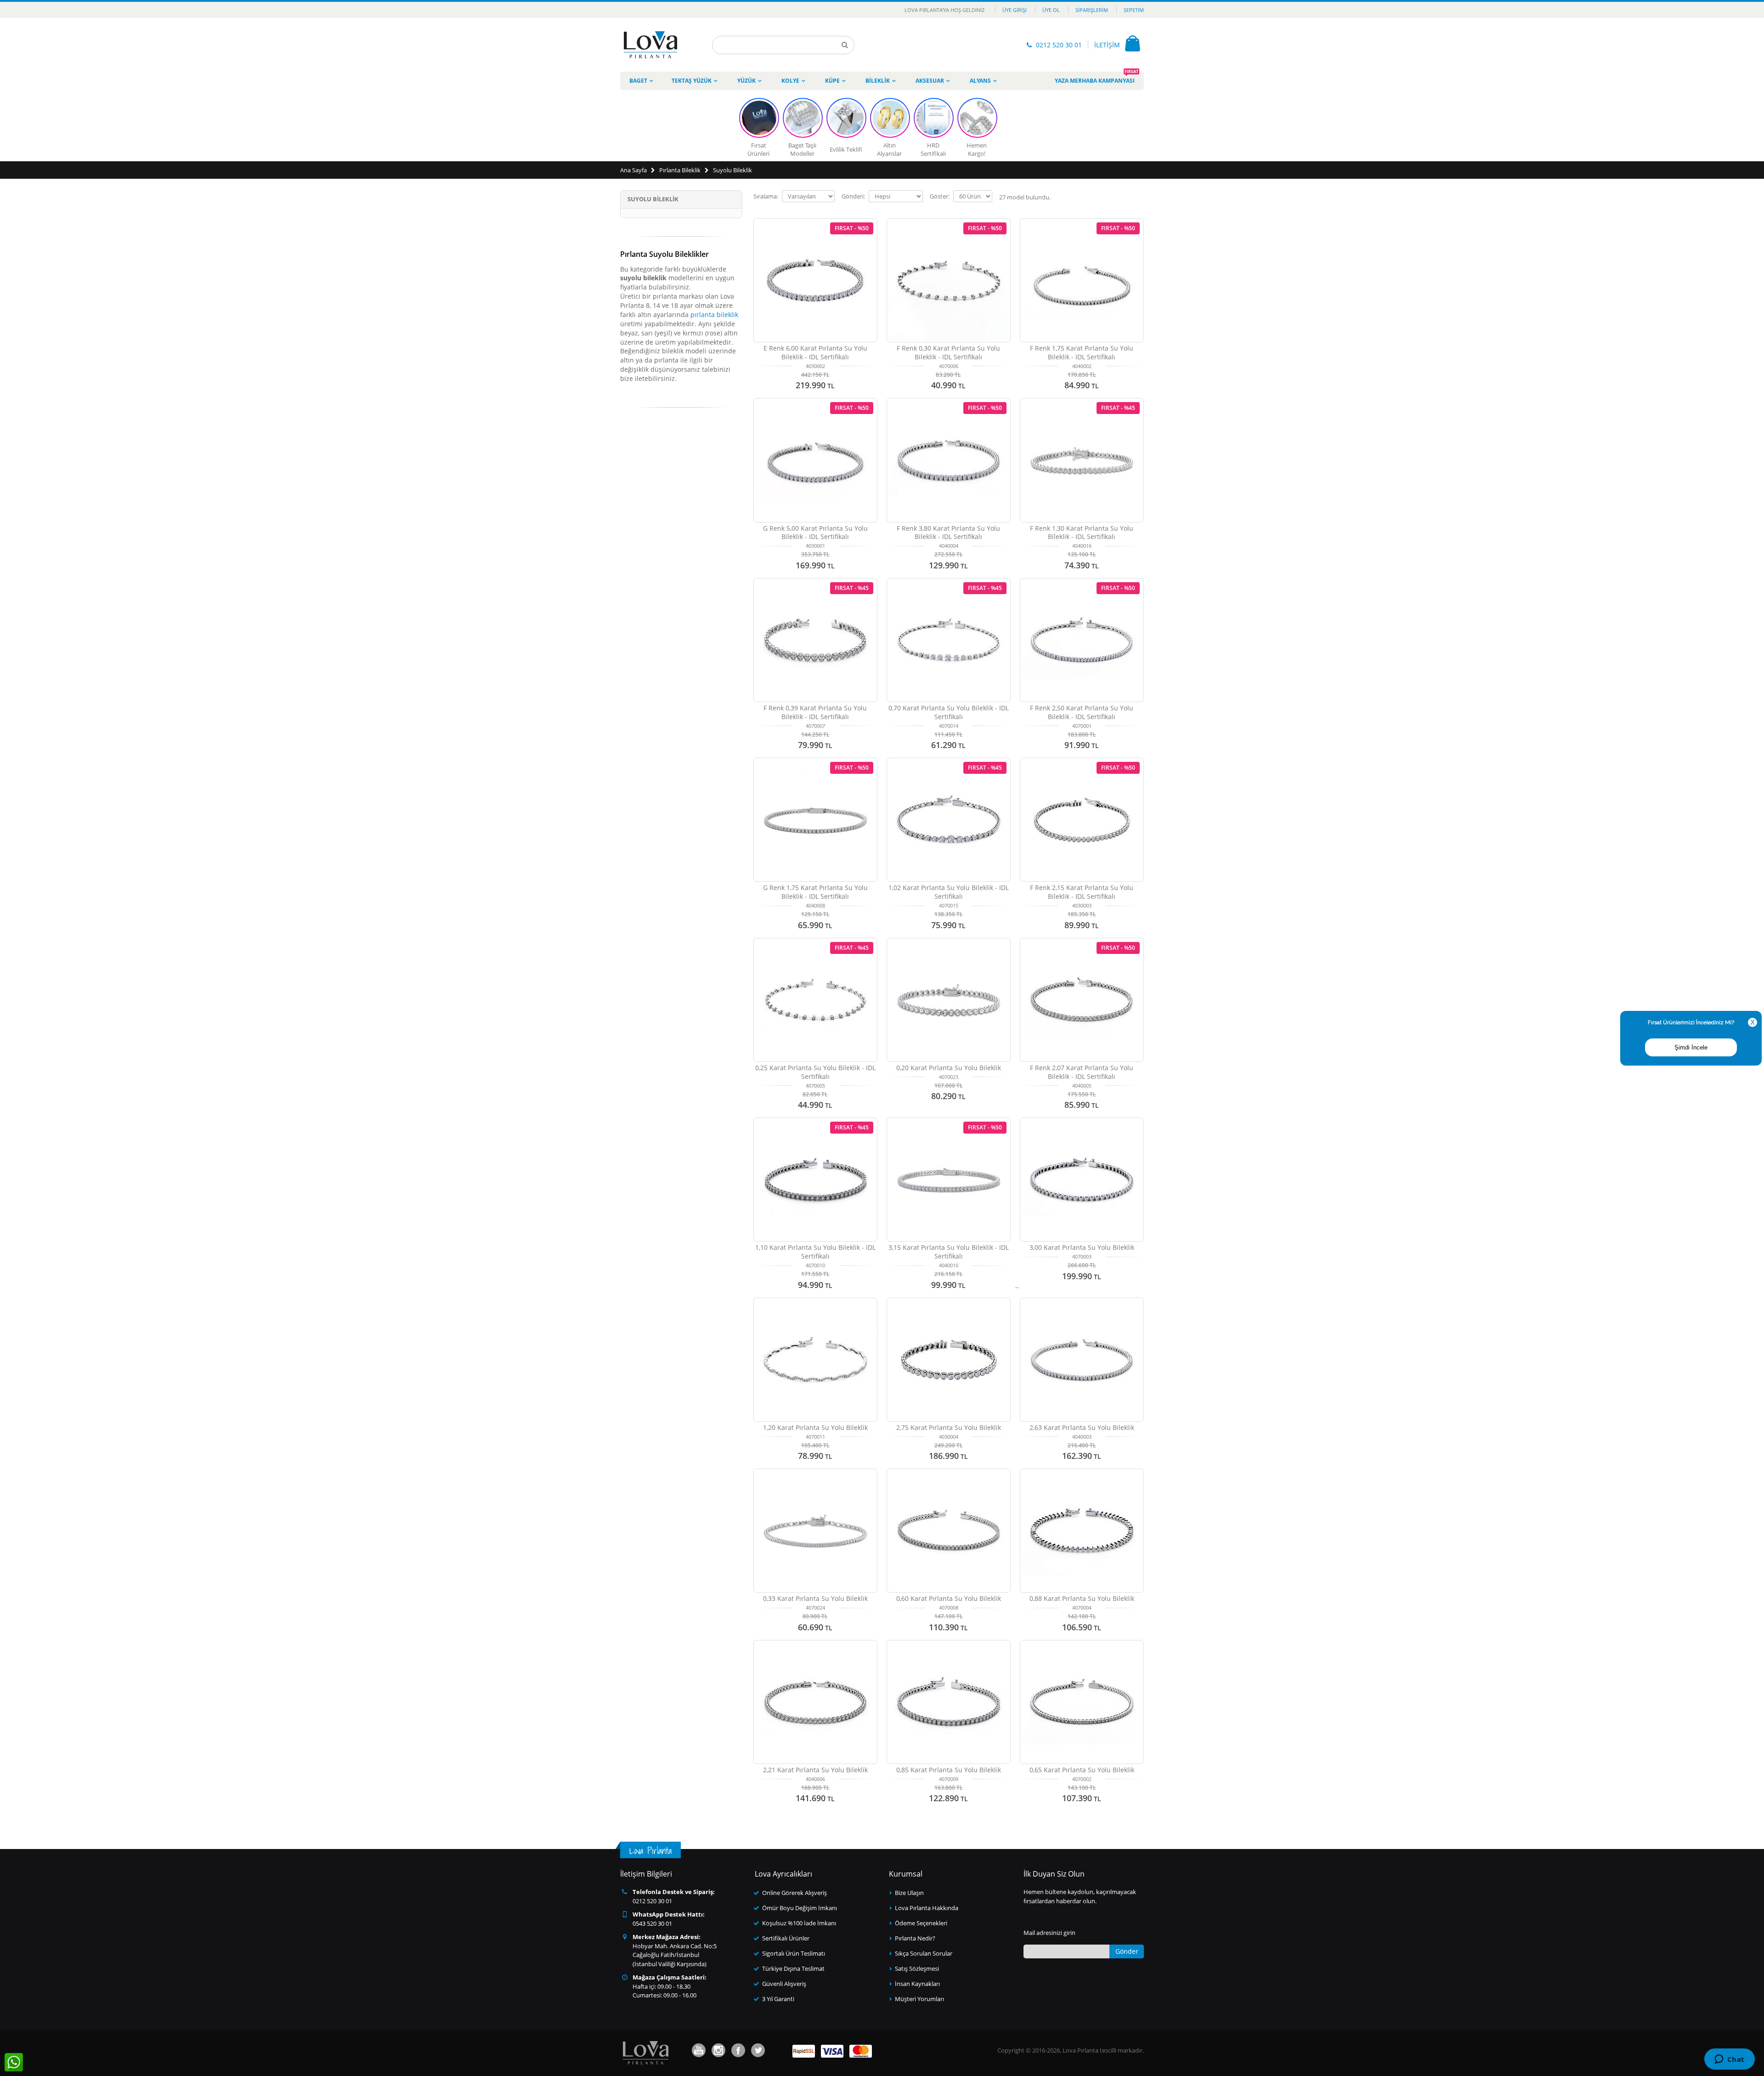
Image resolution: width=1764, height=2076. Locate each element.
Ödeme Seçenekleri (921, 1923)
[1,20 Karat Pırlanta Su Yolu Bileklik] (815, 1360)
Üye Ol (1051, 10)
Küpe (832, 81)
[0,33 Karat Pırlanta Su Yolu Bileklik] (815, 1531)
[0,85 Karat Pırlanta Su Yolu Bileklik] (949, 1702)
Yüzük (746, 81)
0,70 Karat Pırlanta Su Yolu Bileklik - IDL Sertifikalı (949, 712)
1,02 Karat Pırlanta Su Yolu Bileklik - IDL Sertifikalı (949, 892)
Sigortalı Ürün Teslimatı (794, 1953)
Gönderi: (853, 196)
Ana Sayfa (633, 170)
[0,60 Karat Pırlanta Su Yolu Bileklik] (949, 1531)
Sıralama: (766, 196)
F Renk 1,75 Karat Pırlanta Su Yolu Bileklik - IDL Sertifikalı (1082, 352)
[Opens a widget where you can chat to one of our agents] (1729, 2060)
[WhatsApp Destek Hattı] (14, 2062)
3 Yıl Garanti (778, 1999)
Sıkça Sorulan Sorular (924, 1953)
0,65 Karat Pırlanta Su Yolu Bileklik (1082, 1770)
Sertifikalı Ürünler (786, 1938)
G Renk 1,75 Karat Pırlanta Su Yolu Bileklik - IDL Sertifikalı (815, 892)
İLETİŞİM (1107, 45)
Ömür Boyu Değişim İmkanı (800, 1908)
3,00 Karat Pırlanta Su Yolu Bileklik (1082, 1247)
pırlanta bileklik (714, 315)
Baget (638, 81)
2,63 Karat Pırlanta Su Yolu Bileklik (1082, 1427)
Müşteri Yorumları (919, 1999)
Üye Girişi (1015, 10)
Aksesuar (930, 81)
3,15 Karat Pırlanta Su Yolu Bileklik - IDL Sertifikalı (949, 1252)
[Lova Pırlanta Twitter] (758, 2050)
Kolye (790, 81)
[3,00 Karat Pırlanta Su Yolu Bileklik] (1082, 1180)
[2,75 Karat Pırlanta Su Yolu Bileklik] (949, 1360)
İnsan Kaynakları (917, 1984)
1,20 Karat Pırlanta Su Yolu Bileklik (815, 1427)
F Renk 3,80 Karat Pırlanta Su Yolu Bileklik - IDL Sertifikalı (948, 533)
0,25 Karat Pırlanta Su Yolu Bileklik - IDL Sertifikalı (815, 1072)
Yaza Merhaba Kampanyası (1097, 78)
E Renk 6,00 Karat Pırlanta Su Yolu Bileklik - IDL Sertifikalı (815, 352)
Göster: (940, 196)
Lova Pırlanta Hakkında (927, 1908)
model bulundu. (1025, 197)
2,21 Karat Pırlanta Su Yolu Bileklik (815, 1770)
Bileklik (878, 81)
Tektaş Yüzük (692, 81)
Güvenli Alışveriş (784, 1984)
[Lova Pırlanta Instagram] (718, 2050)
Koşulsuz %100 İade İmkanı (799, 1923)
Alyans (980, 81)
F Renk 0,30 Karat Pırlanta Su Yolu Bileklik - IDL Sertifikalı (948, 352)
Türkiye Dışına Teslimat (793, 1968)
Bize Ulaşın (909, 1893)
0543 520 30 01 (652, 1923)
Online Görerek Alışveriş (794, 1893)
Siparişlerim (1092, 10)
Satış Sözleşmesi (917, 1968)
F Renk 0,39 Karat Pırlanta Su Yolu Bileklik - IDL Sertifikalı (815, 712)
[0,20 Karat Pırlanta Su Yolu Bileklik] (949, 1000)
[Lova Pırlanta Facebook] (738, 2050)
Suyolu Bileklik (732, 170)
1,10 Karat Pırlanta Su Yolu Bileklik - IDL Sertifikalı (815, 1252)
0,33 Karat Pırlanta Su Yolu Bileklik (815, 1598)
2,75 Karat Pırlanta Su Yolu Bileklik (949, 1427)
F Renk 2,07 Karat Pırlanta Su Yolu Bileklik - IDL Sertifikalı (1082, 1072)
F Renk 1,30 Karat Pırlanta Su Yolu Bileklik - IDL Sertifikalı (1082, 533)
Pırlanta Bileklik (680, 170)
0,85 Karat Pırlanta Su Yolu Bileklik (949, 1770)
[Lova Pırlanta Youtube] (699, 2050)
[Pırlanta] (650, 45)
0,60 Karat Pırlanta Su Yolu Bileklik (949, 1598)
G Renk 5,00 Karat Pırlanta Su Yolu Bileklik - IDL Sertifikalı (815, 533)
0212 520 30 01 (1059, 45)
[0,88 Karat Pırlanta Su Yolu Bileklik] (1082, 1531)
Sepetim (1134, 10)
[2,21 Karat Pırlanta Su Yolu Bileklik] (815, 1702)
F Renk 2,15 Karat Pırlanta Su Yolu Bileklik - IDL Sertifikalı (1082, 892)
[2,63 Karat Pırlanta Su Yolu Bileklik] (1082, 1360)
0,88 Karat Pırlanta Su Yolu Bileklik (1082, 1598)
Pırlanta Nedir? (915, 1938)
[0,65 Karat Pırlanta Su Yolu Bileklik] (1082, 1702)
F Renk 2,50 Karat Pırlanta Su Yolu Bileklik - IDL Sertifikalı (1082, 712)
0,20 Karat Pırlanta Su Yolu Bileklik (949, 1068)
